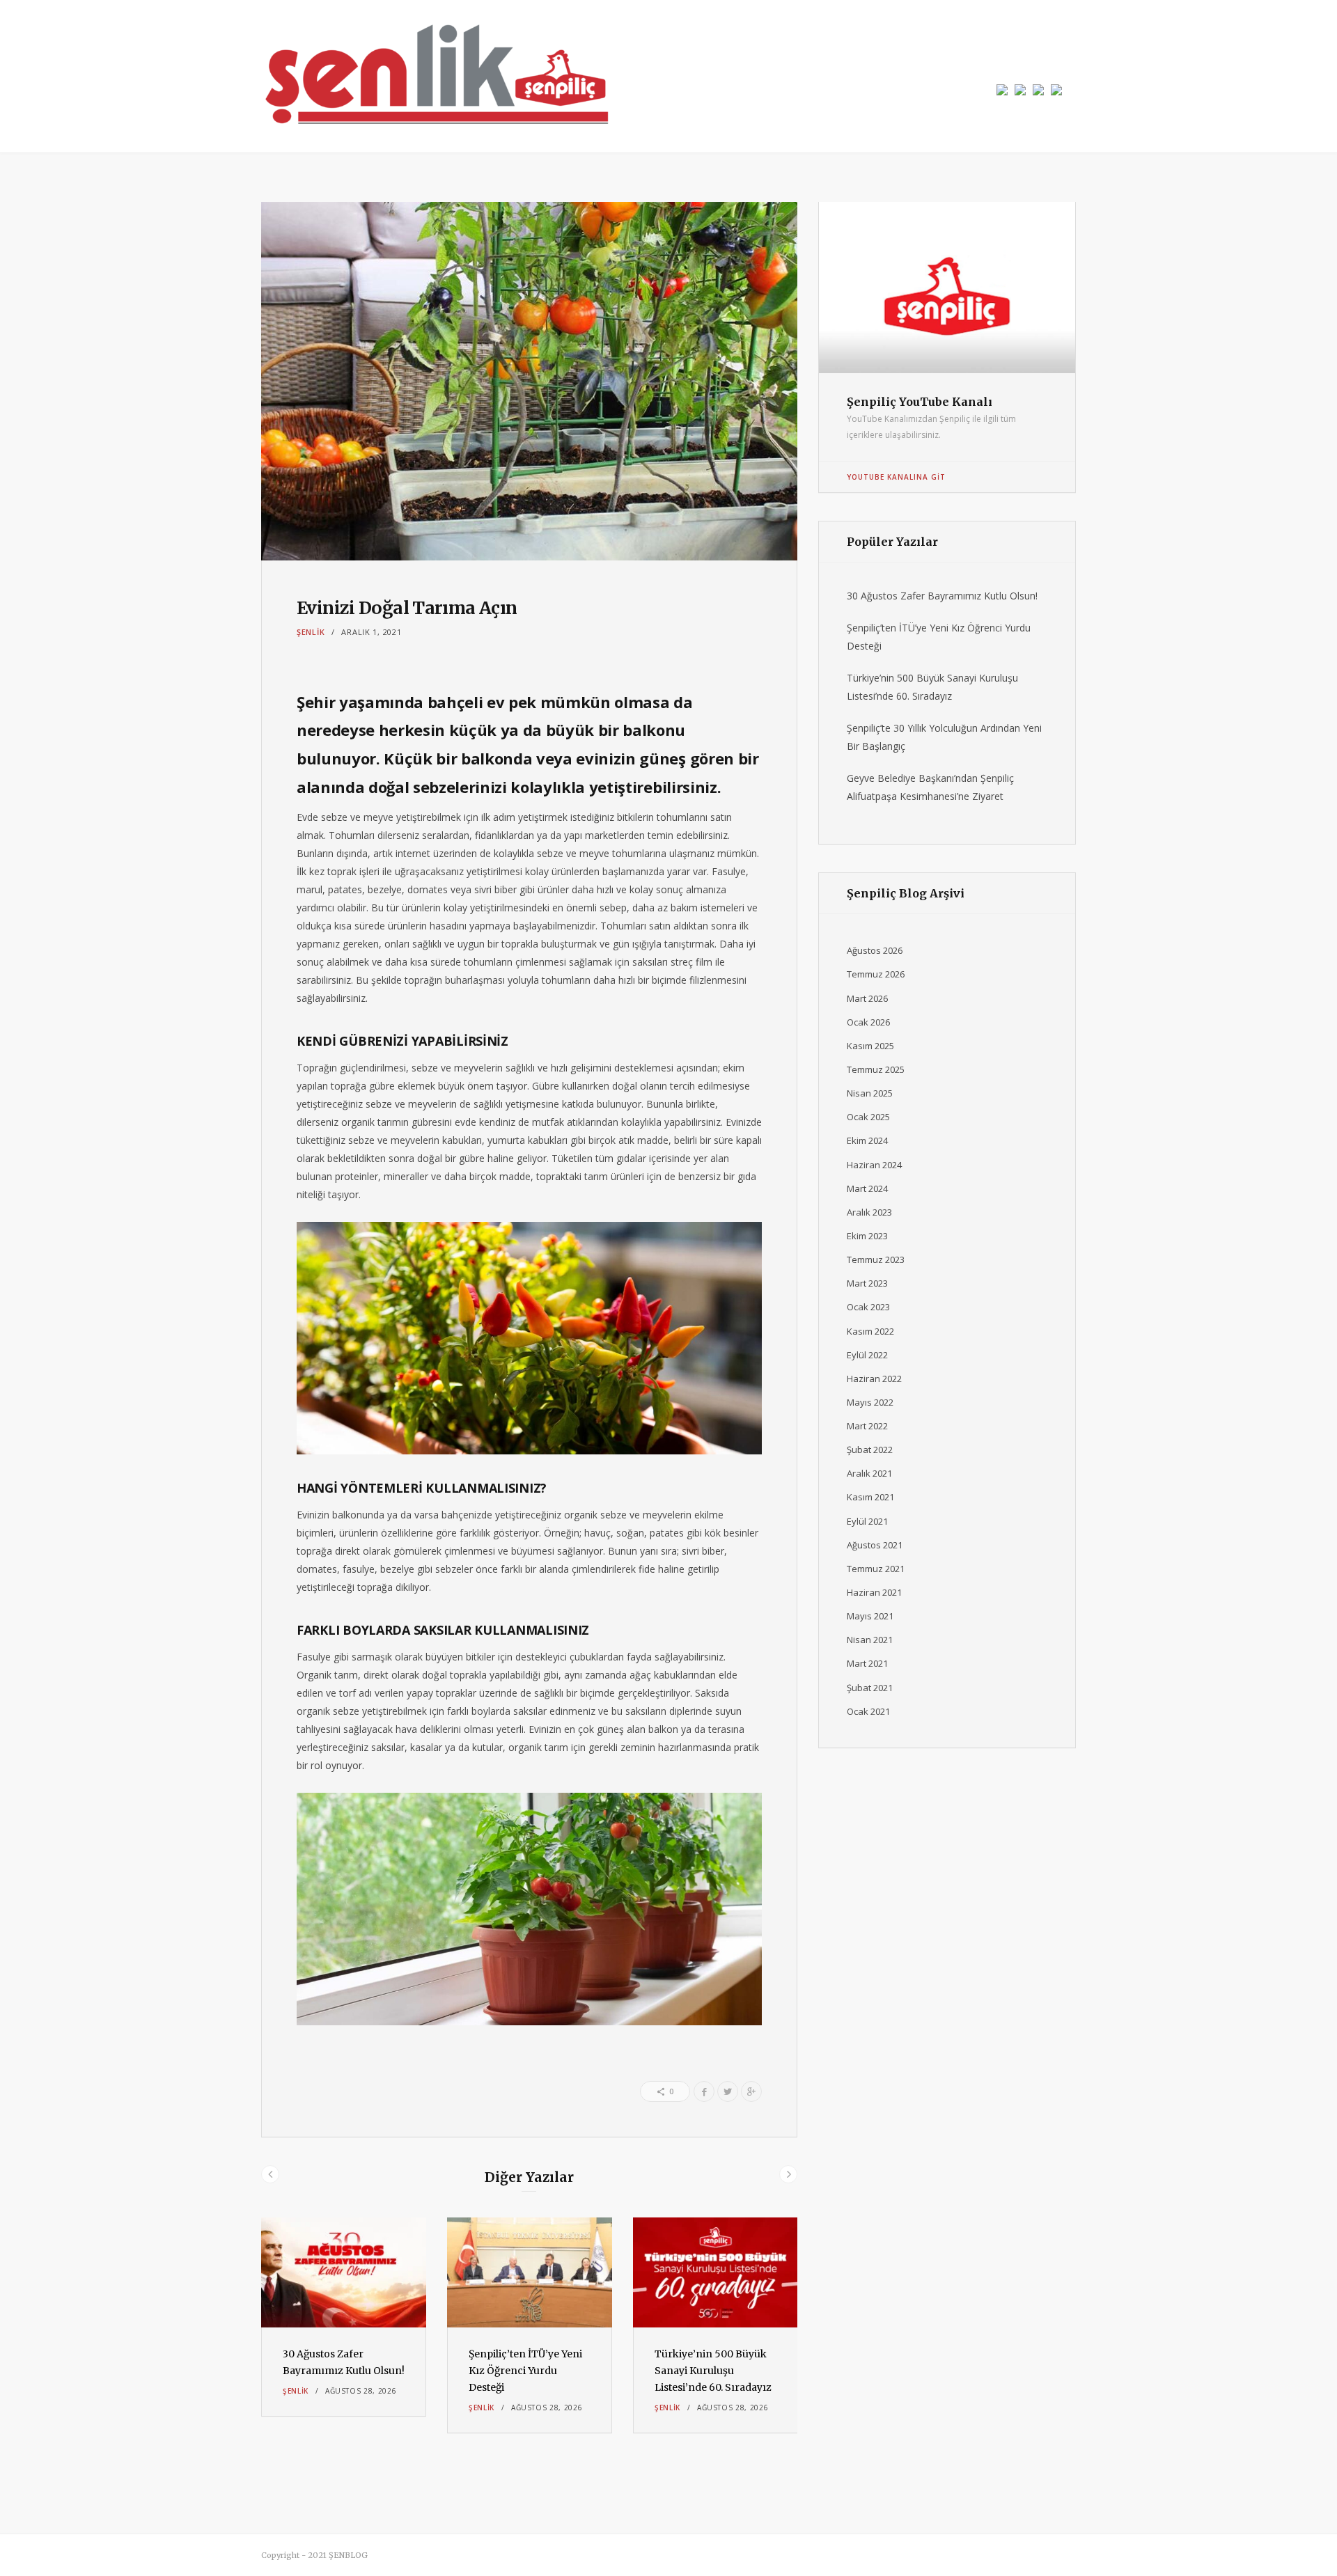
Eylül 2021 (867, 1521)
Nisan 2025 (870, 1093)
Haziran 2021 (874, 1592)
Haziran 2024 (874, 1165)
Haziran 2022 (874, 1379)
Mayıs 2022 (870, 1402)
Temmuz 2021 (876, 1569)
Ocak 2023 (868, 1307)
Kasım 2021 (870, 1497)
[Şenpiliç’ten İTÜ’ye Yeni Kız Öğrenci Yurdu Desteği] (530, 2272)
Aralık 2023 (869, 1212)
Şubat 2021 (870, 1688)
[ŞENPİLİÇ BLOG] (435, 76)
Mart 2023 (867, 1283)
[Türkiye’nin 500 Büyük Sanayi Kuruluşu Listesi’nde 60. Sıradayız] (716, 2272)
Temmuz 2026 (876, 974)
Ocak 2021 (868, 1711)
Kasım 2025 (870, 1046)
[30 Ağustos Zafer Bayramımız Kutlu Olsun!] (344, 2272)
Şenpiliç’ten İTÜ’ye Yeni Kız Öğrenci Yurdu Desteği (525, 2371)
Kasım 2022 (870, 1331)
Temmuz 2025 (876, 1069)
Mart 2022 (867, 1426)
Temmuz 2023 (876, 1259)
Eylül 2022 (867, 1355)
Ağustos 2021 (875, 1545)
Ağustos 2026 (875, 950)
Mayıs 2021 (870, 1616)
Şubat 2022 (870, 1450)
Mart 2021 (867, 1663)
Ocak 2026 (868, 1022)
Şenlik (311, 632)
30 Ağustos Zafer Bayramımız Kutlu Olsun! (942, 596)
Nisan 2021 (870, 1640)
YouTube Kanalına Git (896, 477)
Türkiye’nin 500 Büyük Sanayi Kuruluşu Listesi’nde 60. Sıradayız (713, 2371)
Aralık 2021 (869, 1473)
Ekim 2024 (867, 1140)
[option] (344, 2317)
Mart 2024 (867, 1188)
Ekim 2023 (867, 1236)
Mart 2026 (867, 998)
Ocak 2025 (868, 1117)
